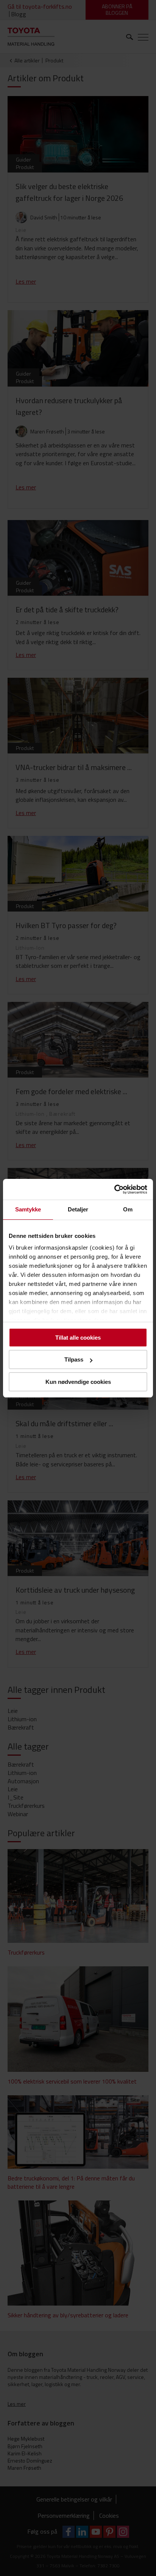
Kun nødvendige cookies (78, 1382)
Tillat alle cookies (78, 1338)
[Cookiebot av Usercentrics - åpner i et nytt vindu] (114, 1189)
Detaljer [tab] (78, 1209)
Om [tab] (128, 1209)
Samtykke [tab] (28, 1209)
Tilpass (74, 1359)
